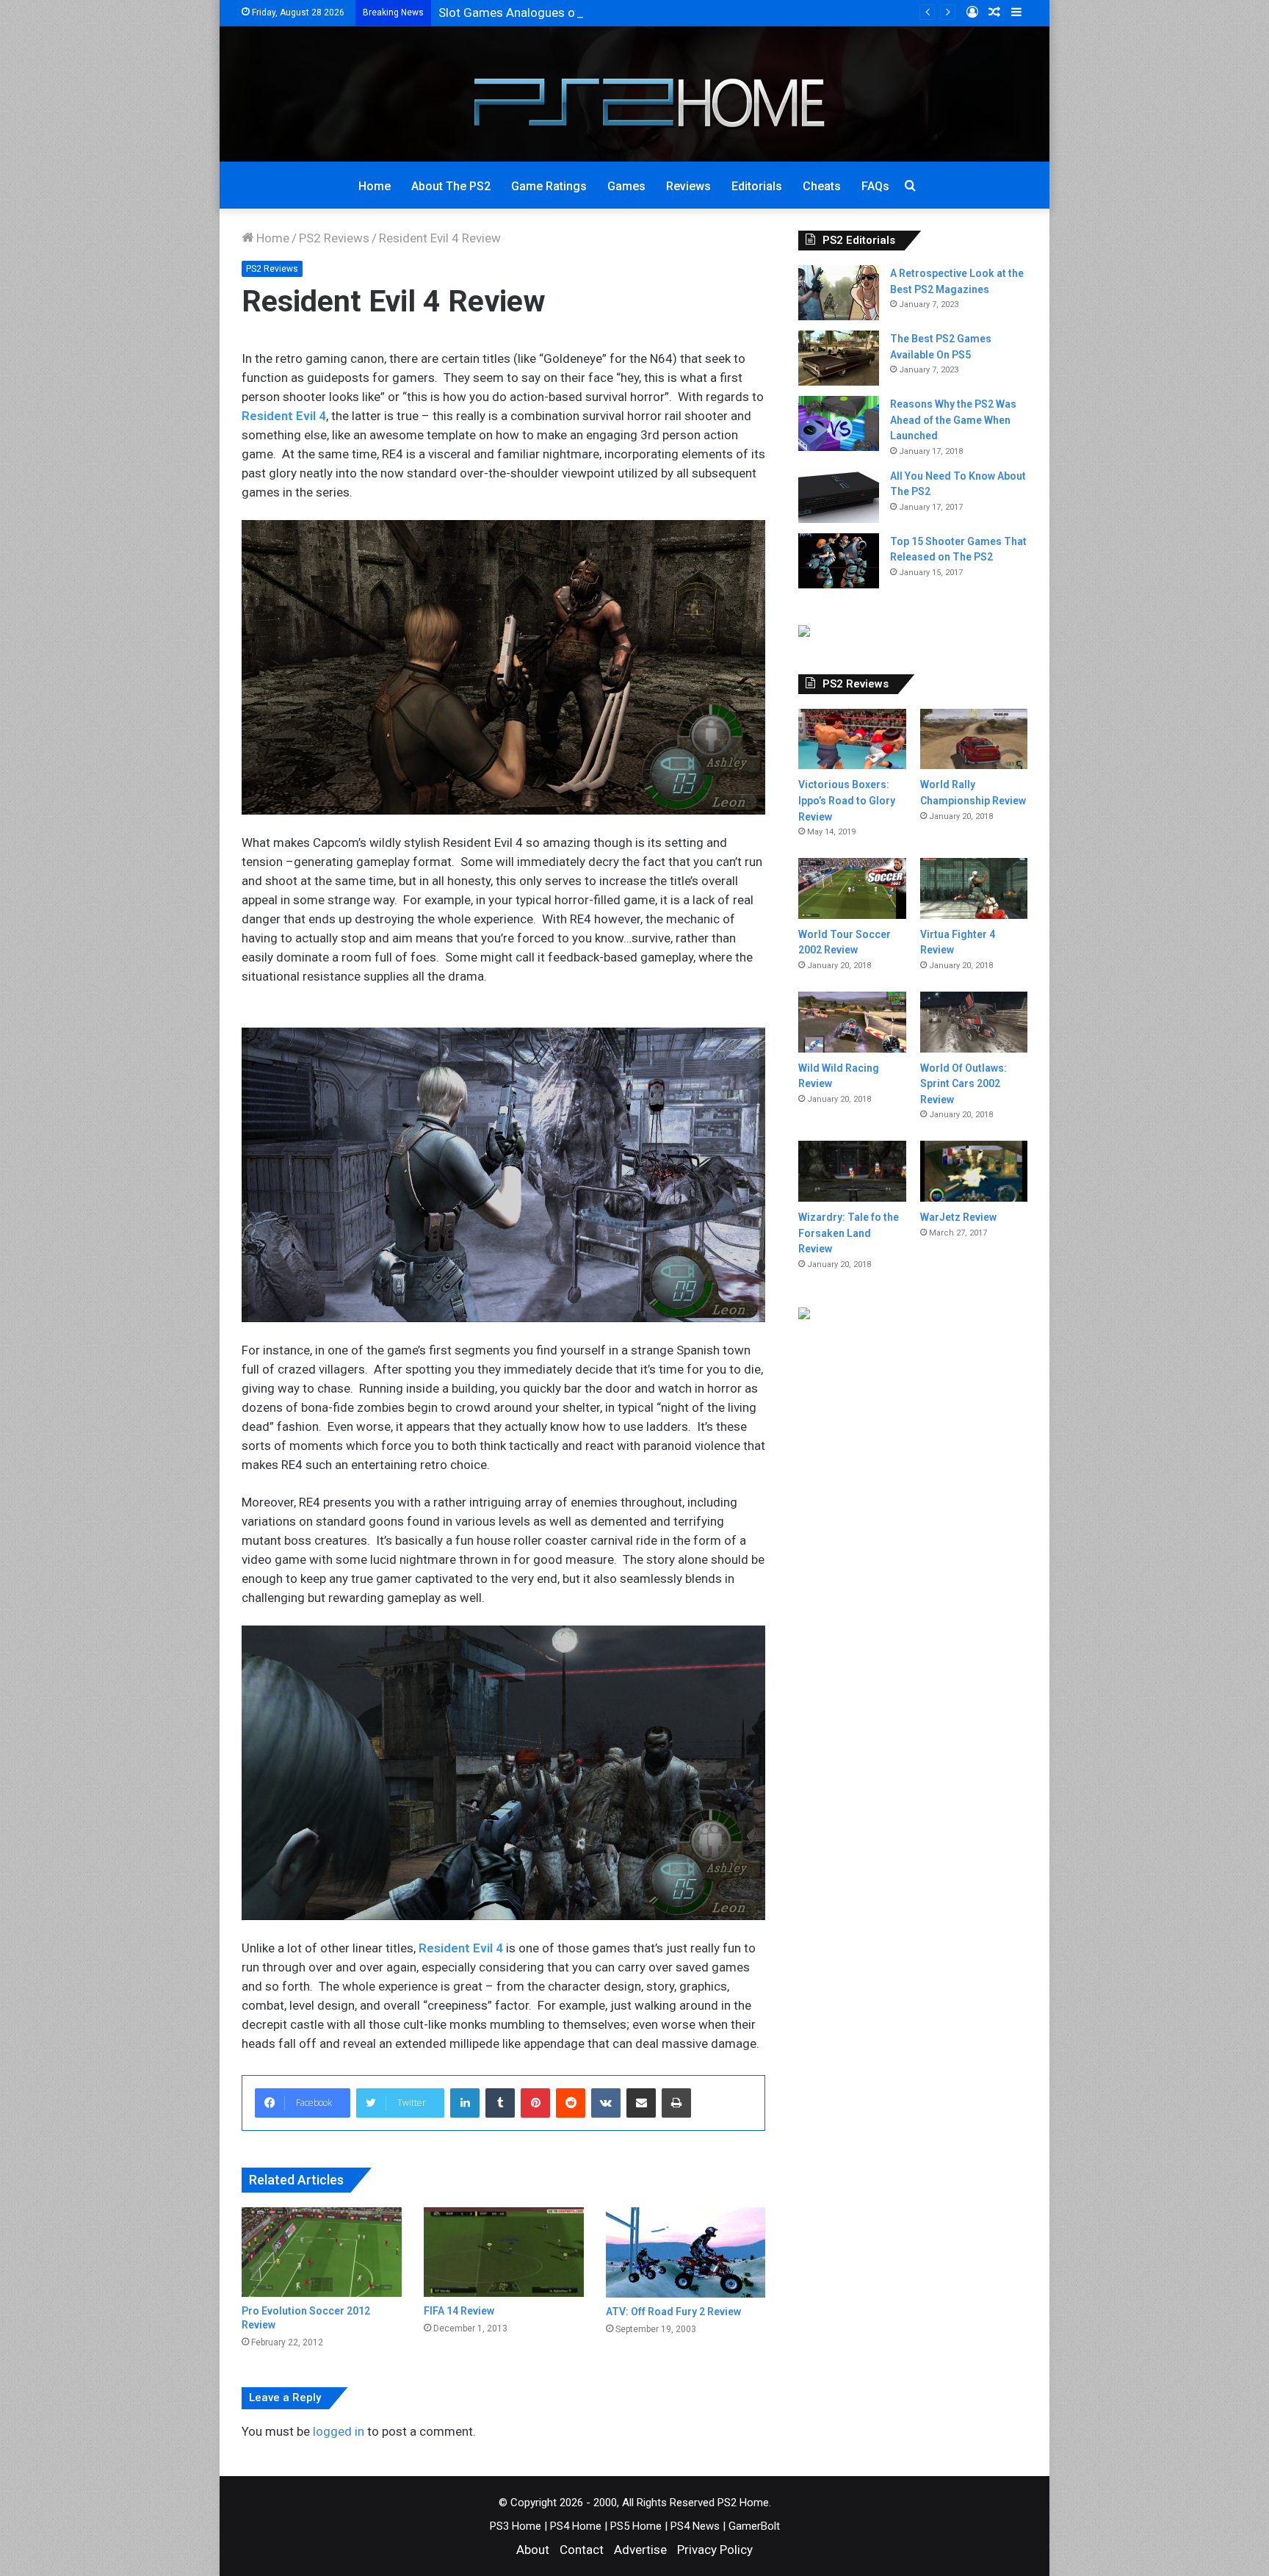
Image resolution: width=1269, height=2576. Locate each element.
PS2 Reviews (334, 238)
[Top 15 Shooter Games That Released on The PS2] (839, 561)
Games (626, 186)
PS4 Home (576, 2526)
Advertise (640, 2550)
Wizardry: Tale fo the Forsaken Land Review (849, 1233)
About (533, 2550)
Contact (582, 2550)
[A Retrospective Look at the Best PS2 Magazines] (839, 293)
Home (375, 186)
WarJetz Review (958, 1217)
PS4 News (695, 2526)
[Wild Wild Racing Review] (852, 1022)
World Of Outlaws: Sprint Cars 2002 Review (963, 1084)
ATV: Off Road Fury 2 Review (673, 2312)
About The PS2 (451, 186)
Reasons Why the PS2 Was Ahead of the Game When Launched (953, 420)
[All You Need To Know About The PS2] (839, 495)
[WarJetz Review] (974, 1171)
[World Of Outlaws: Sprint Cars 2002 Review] (974, 1022)
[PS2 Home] (635, 94)
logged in (339, 2431)
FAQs (875, 186)
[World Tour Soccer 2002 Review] (852, 888)
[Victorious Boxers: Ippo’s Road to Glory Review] (852, 739)
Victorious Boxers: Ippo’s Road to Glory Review (847, 800)
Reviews (688, 186)
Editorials (757, 186)
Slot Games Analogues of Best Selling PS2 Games (577, 12)
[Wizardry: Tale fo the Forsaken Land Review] (852, 1171)
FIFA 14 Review (459, 2311)
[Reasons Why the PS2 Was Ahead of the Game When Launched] (839, 423)
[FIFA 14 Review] (504, 2252)
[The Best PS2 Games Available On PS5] (839, 358)
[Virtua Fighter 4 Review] (974, 888)
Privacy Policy (715, 2550)
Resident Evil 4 (284, 416)
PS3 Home (516, 2526)
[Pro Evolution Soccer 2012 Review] (322, 2252)
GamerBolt (754, 2526)
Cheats (822, 186)
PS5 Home (636, 2526)
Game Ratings (549, 186)
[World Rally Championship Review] (974, 739)
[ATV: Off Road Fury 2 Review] (686, 2252)
